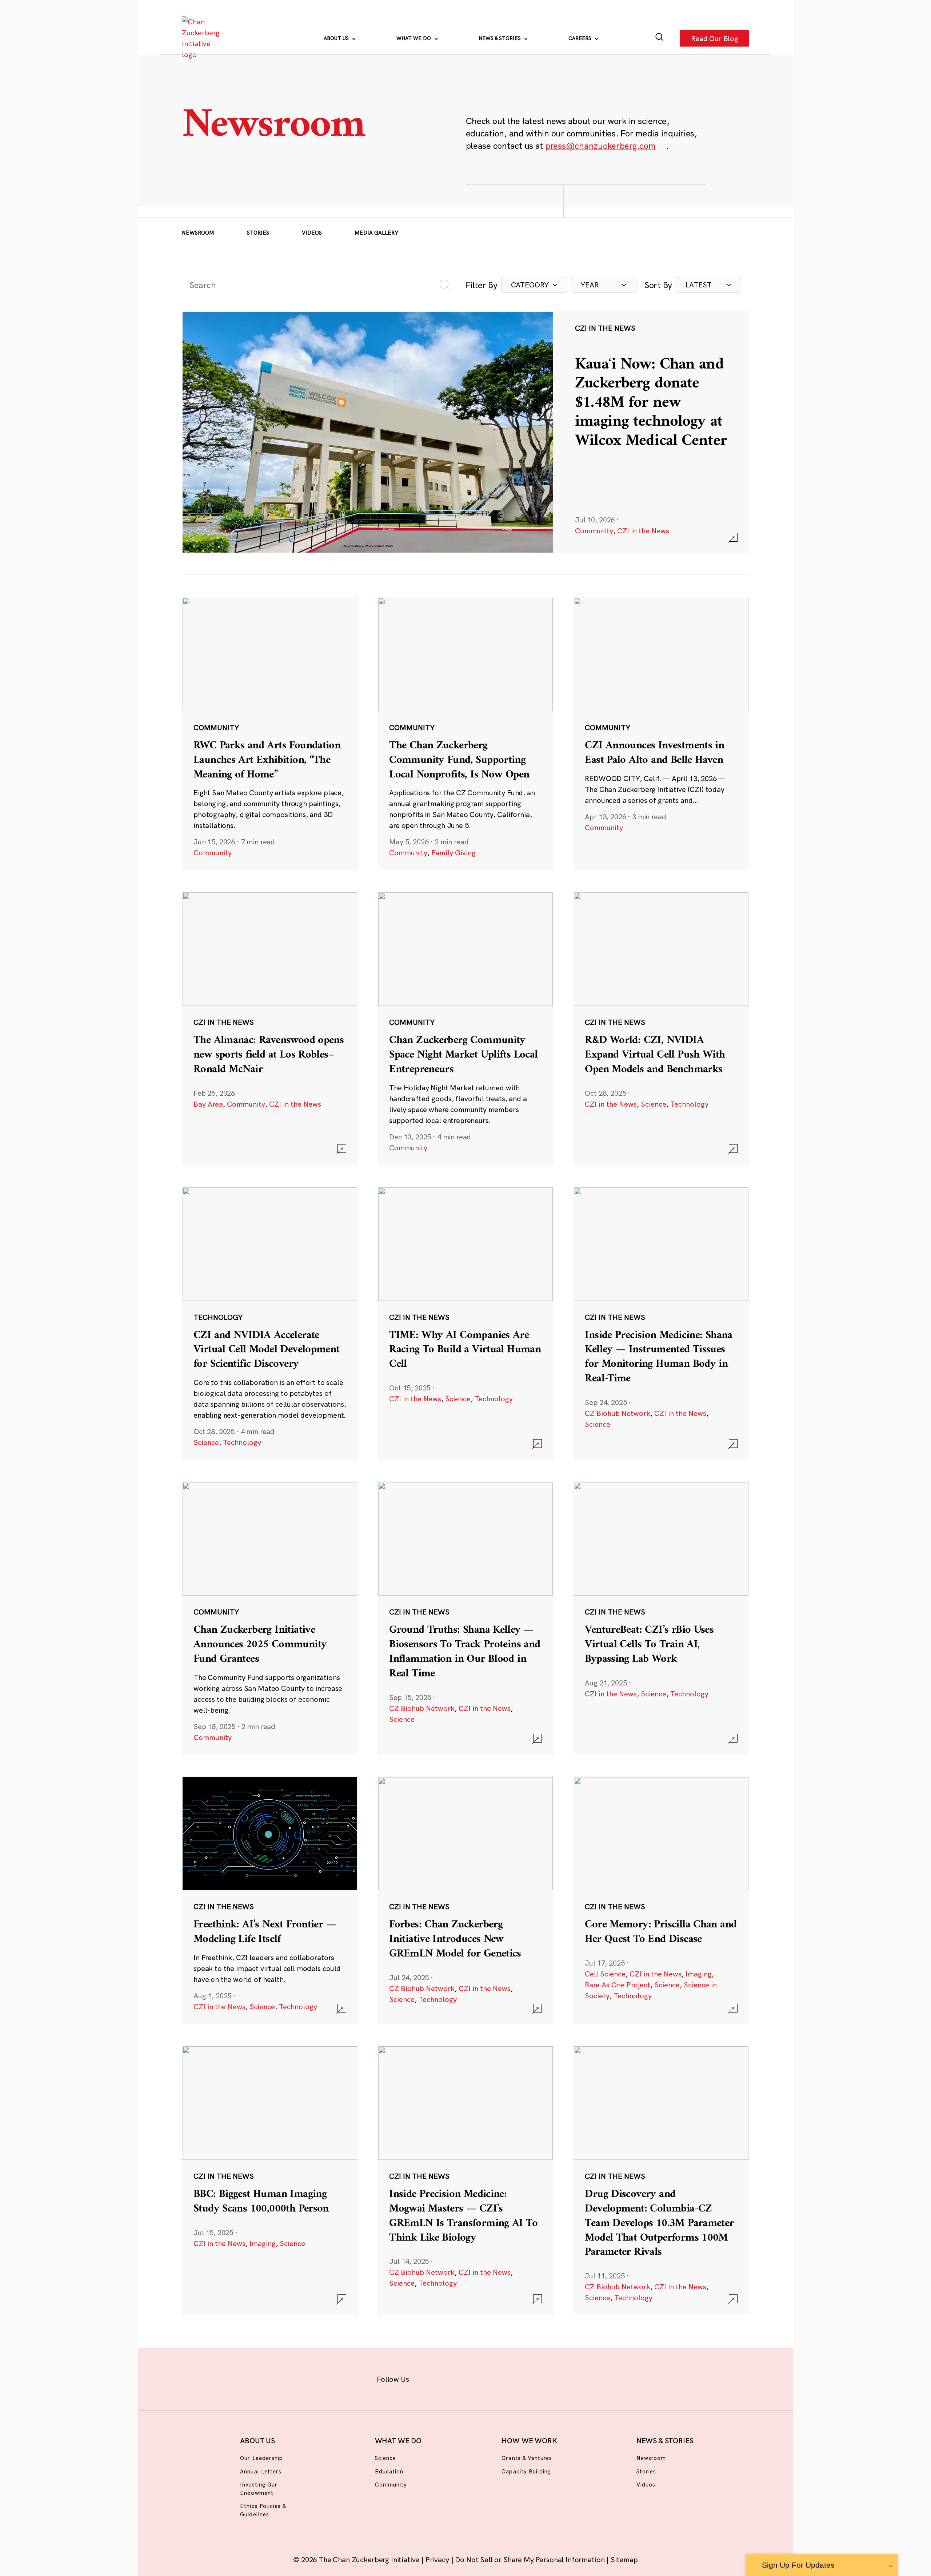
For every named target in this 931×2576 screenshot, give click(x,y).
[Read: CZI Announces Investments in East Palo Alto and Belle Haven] (661, 733)
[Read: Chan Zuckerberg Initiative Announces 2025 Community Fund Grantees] (270, 1618)
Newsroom (198, 233)
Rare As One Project (618, 1985)
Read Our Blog (715, 38)
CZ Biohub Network (618, 1413)
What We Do (414, 38)
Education (389, 2471)
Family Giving (453, 853)
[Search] (660, 38)
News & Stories (500, 38)
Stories (258, 233)
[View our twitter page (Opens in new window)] (522, 2378)
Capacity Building (526, 2471)
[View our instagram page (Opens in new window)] (452, 2378)
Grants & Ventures (527, 2458)
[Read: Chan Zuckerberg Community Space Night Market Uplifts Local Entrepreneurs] (465, 1028)
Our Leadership (261, 2458)
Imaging (699, 1974)
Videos (312, 233)
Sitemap (624, 2559)
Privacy (438, 2559)
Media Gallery (376, 233)
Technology (689, 1104)
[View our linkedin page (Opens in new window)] (499, 2378)
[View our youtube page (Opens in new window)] (546, 2378)
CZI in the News (643, 531)
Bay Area (208, 1104)
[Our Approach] (202, 38)
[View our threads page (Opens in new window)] (475, 2378)
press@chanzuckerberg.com (600, 146)
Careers (581, 38)
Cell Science (605, 1974)
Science (654, 1104)
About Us (337, 38)
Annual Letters (261, 2471)
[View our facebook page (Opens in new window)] (428, 2378)
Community (594, 531)
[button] (534, 285)
